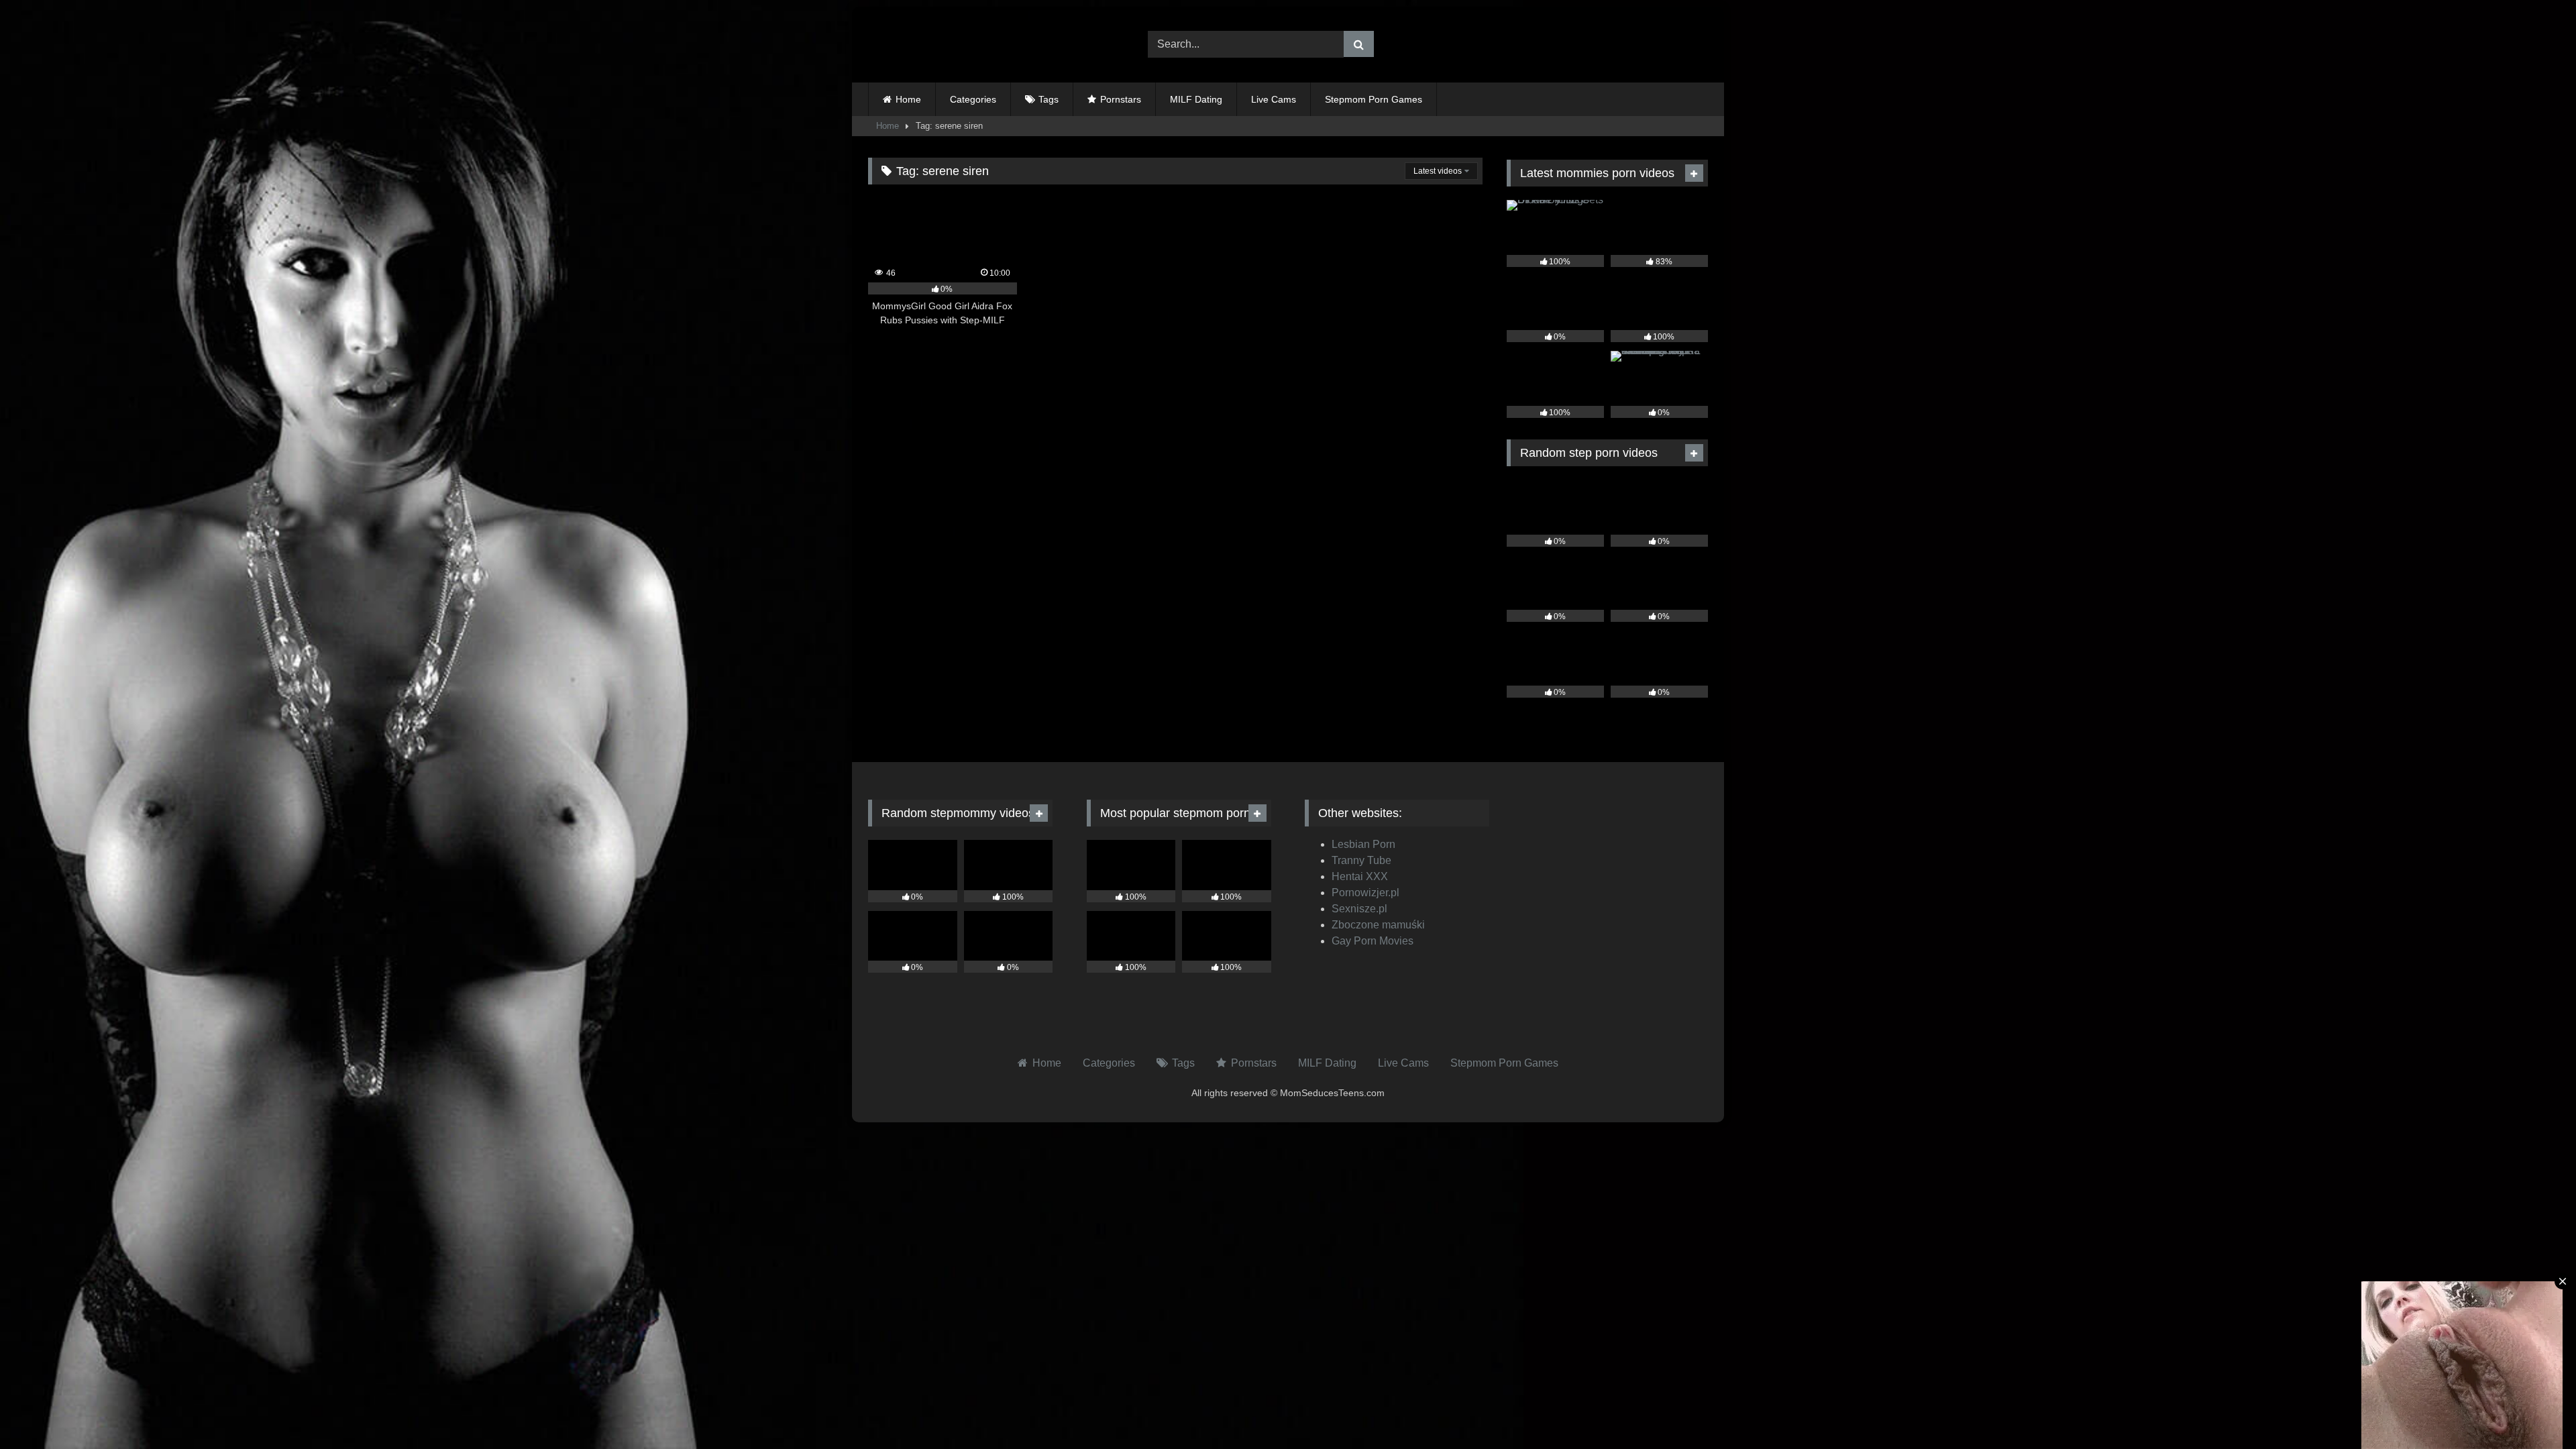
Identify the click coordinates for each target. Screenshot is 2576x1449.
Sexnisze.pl (1359, 909)
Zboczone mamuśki (1378, 925)
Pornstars (1121, 99)
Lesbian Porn (1363, 844)
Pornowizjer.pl (1365, 893)
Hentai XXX (1360, 876)
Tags (1049, 99)
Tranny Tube (1361, 860)
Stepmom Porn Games (1374, 99)
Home (908, 99)
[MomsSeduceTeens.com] (952, 45)
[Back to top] (2534, 1409)
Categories (973, 99)
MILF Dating (1196, 99)
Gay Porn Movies (1373, 941)
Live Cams (1274, 99)
